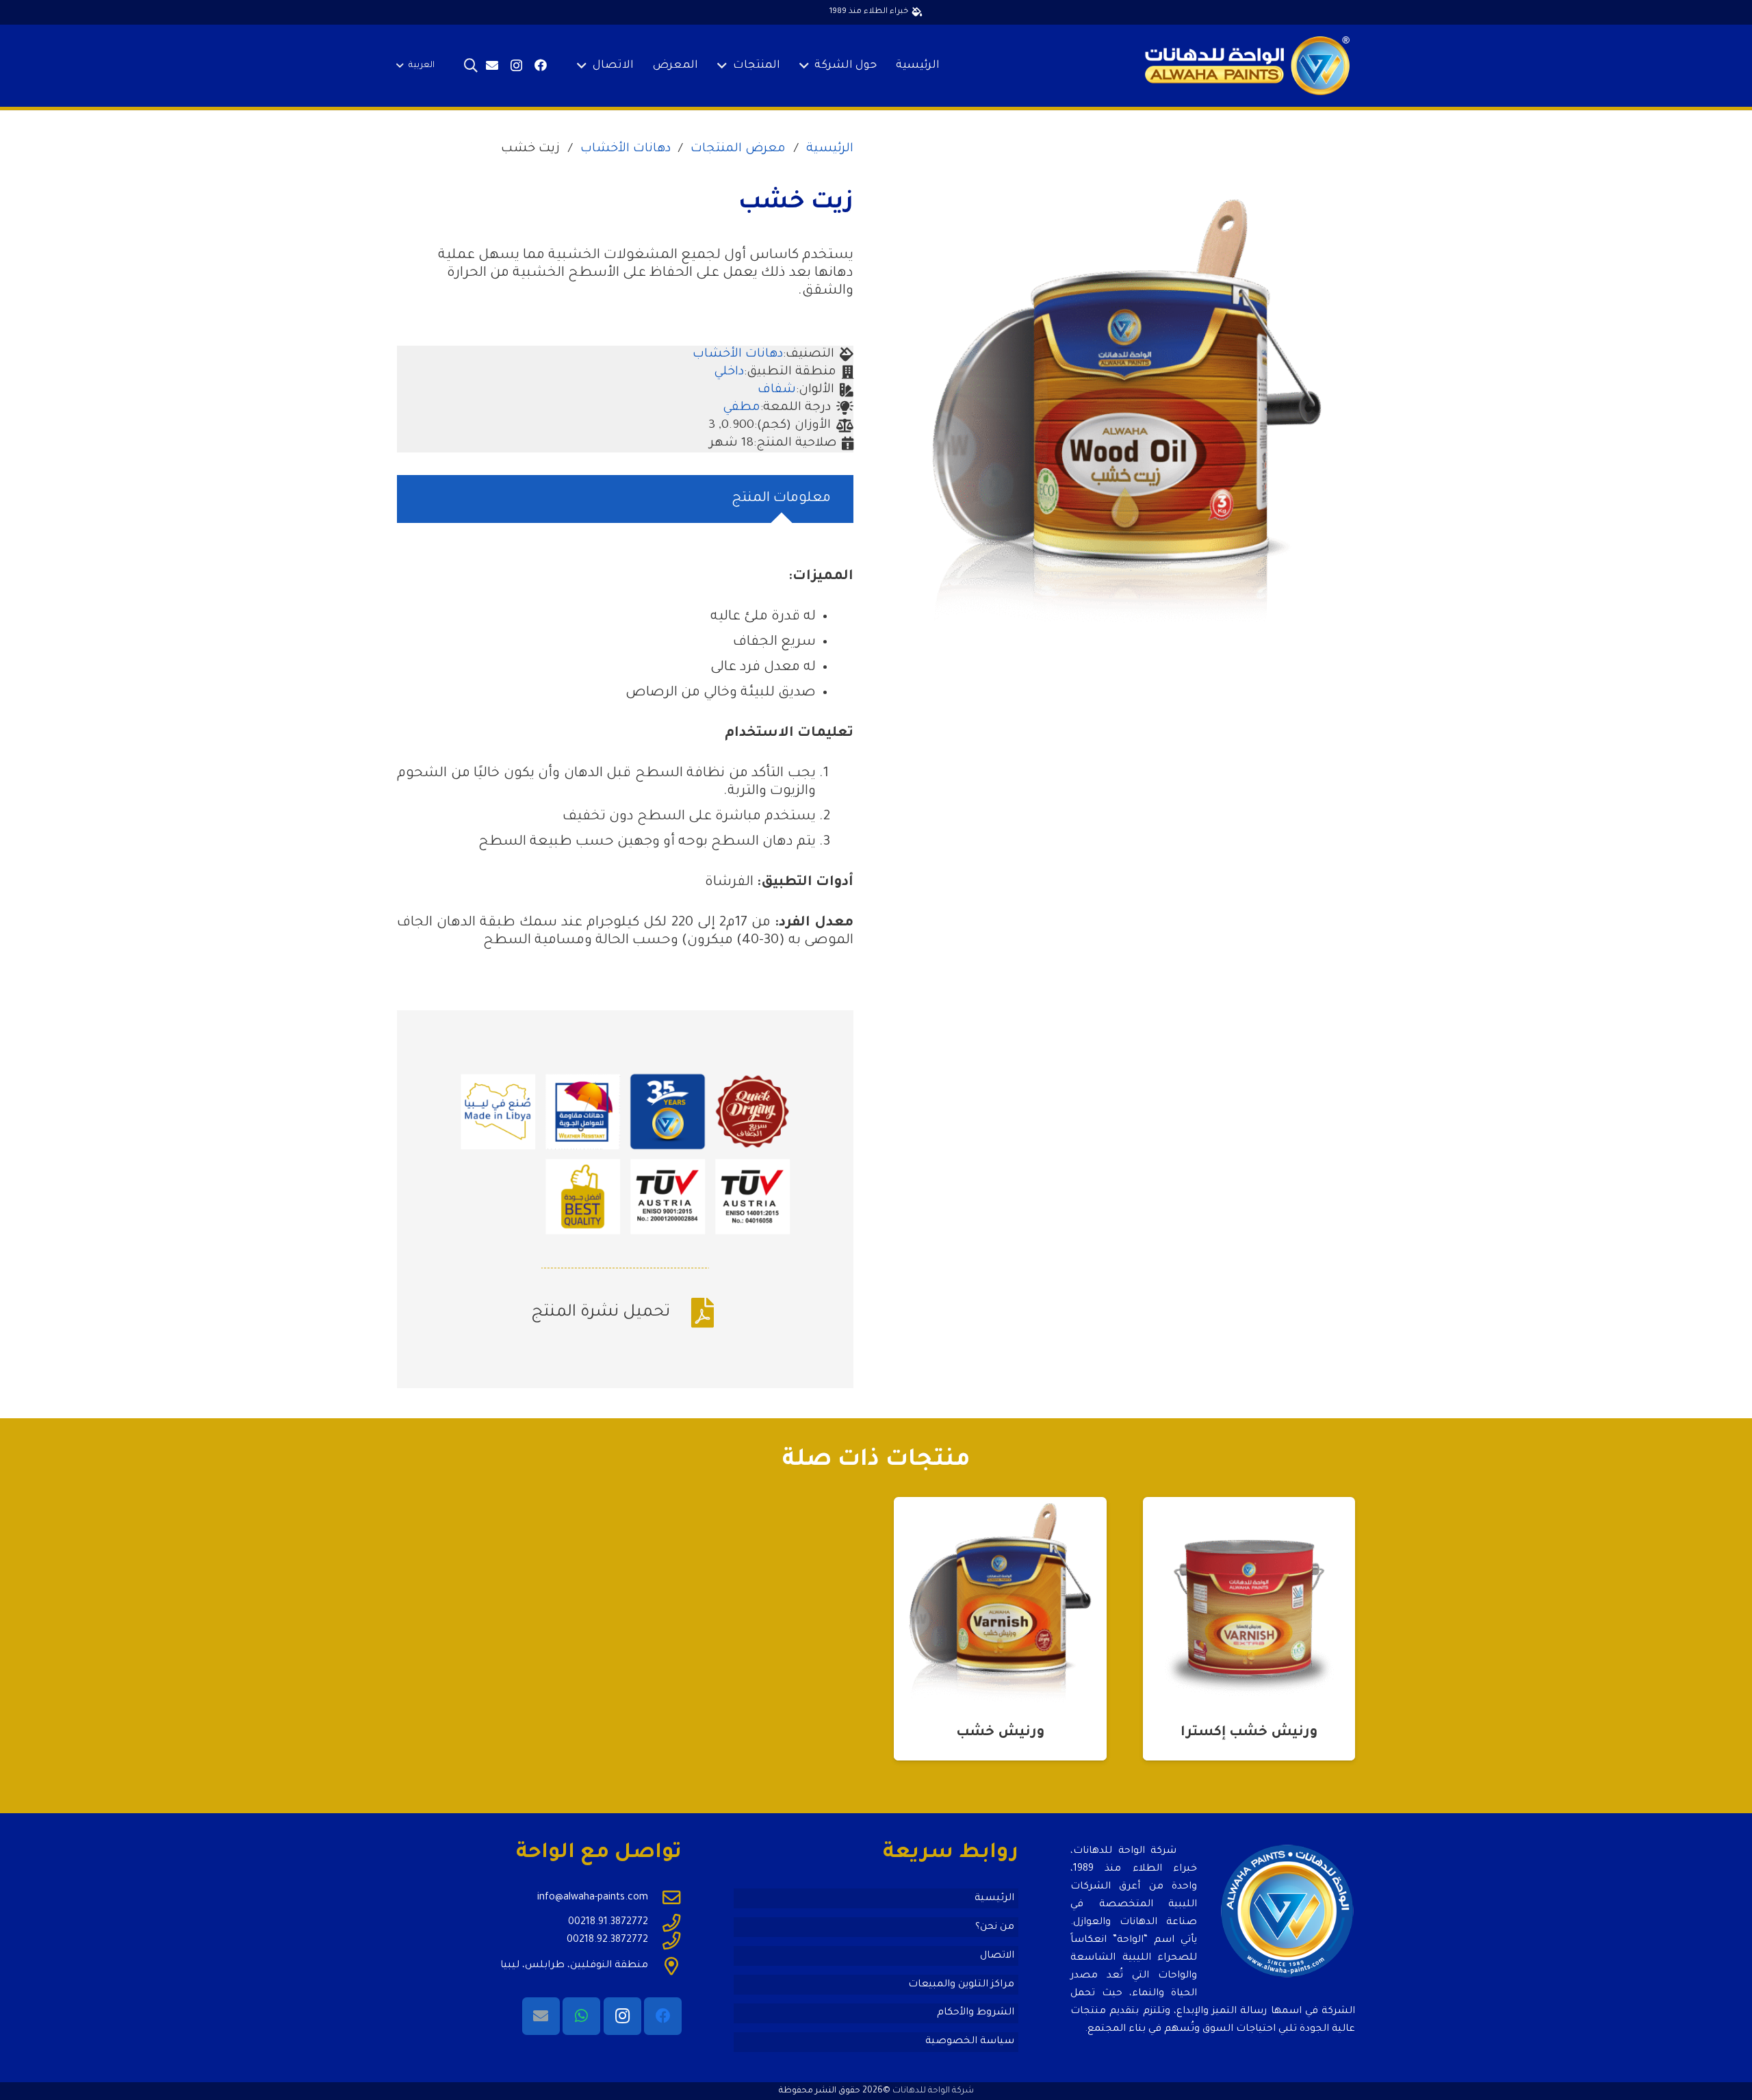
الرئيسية (830, 149)
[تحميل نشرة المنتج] (695, 1313)
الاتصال (997, 1956)
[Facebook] (541, 65)
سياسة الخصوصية (970, 2042)
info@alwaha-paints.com (593, 1898)
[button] (807, 66)
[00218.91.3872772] (665, 1923)
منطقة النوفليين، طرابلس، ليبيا (574, 1966)
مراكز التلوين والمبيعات (961, 1985)
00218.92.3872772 (607, 1941)
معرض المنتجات (738, 149)
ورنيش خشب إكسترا (1249, 1733)
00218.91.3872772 (608, 1923)
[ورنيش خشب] (1000, 1603)
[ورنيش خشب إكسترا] (1249, 1603)
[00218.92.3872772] (665, 1941)
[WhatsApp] (581, 2016)
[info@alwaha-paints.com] (665, 1897)
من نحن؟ (995, 1928)
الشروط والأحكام (976, 2013)
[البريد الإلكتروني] (492, 65)
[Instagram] (516, 66)
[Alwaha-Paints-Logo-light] (1247, 66)
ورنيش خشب (1000, 1733)
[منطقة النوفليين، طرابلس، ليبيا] (665, 1966)
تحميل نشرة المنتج (601, 1313)
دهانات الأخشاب (626, 149)
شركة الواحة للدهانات (933, 2091)
